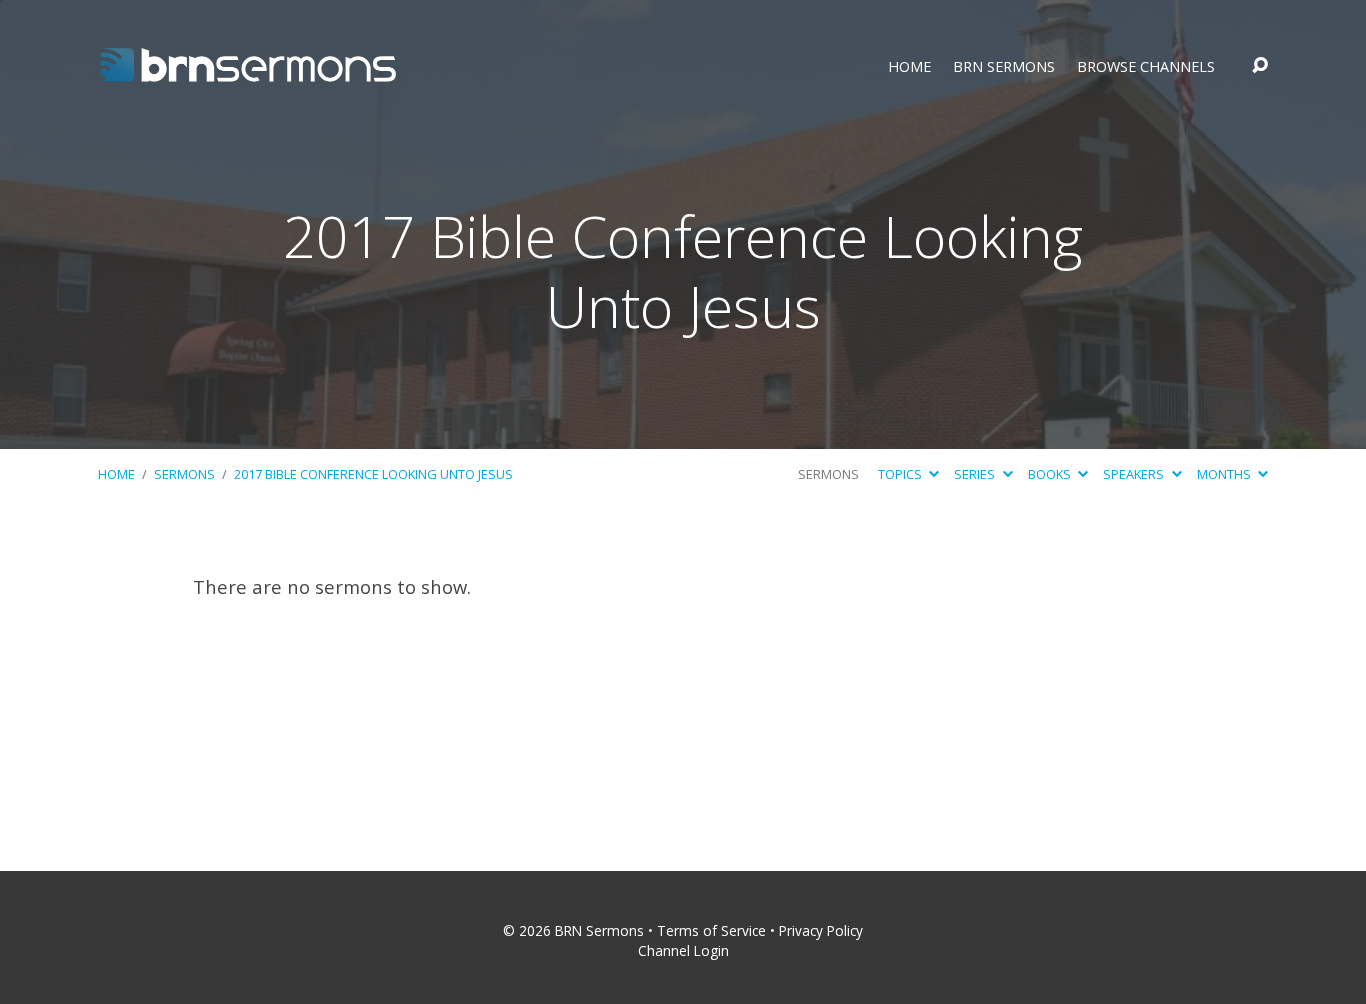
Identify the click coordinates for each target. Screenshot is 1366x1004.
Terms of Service (711, 930)
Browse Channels (1146, 67)
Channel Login (683, 950)
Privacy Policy (821, 930)
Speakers (1135, 474)
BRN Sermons (1004, 67)
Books (1051, 474)
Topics (901, 474)
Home (909, 67)
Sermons (184, 474)
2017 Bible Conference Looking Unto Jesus (373, 474)
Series (976, 474)
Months (1225, 474)
